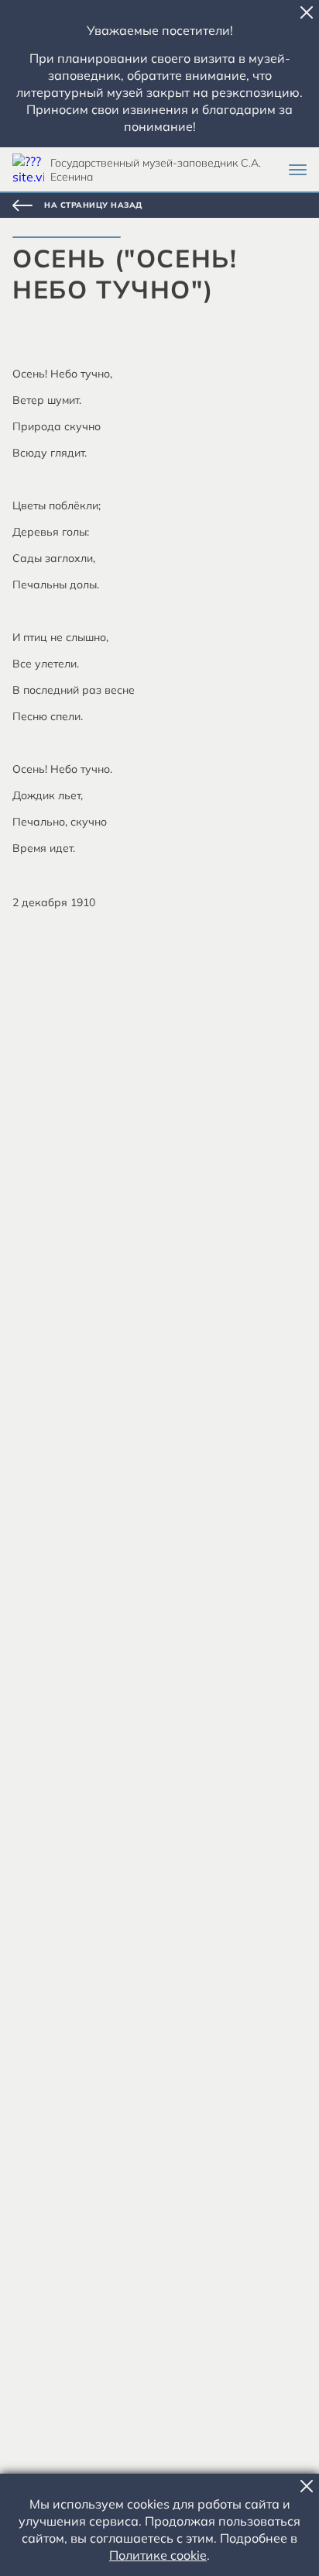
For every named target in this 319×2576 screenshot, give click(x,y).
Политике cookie (158, 2555)
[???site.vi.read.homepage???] (28, 169)
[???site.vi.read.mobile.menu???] (298, 170)
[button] (307, 12)
